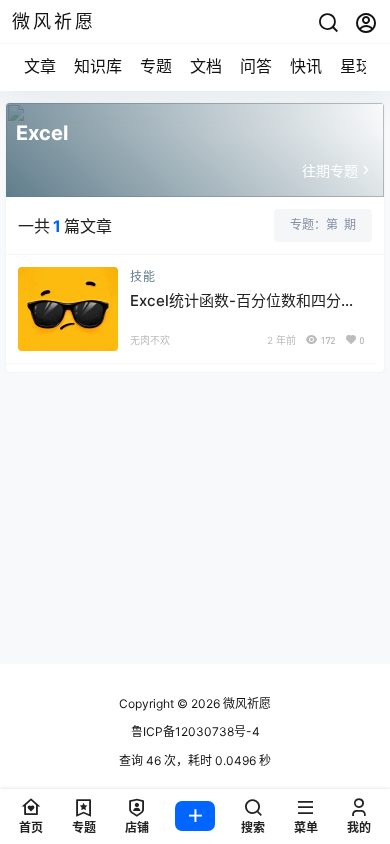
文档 (206, 66)
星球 (356, 66)
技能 (143, 276)
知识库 (98, 66)
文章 (40, 66)
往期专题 (330, 170)
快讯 (306, 66)
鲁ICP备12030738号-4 (195, 731)
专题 (156, 66)
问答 (256, 66)
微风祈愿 (245, 703)
